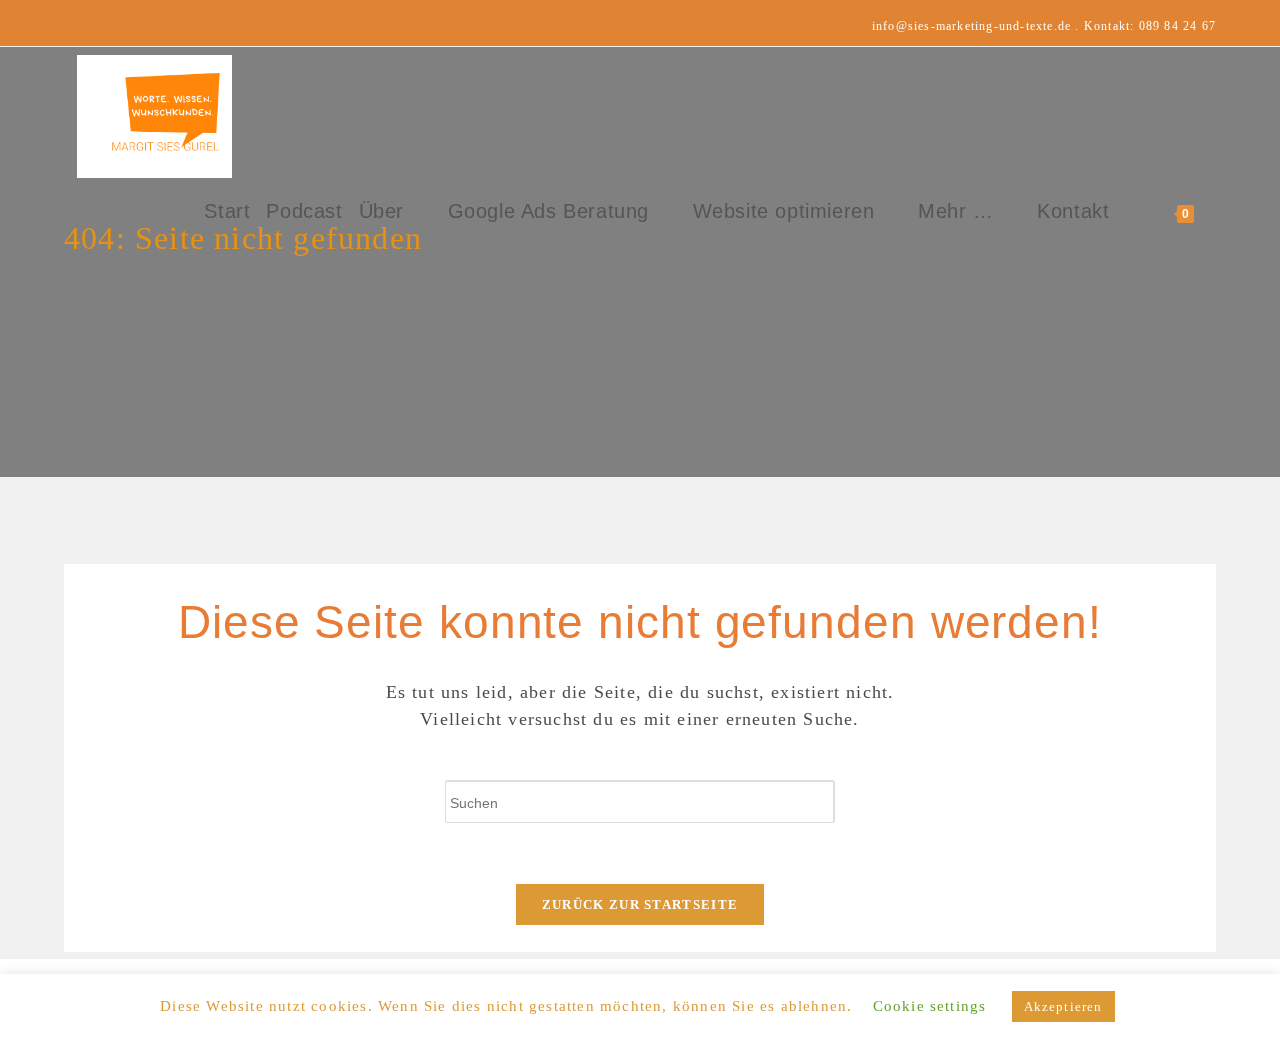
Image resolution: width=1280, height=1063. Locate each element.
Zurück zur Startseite (640, 904)
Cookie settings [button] (930, 1006)
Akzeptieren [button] (1063, 1006)
